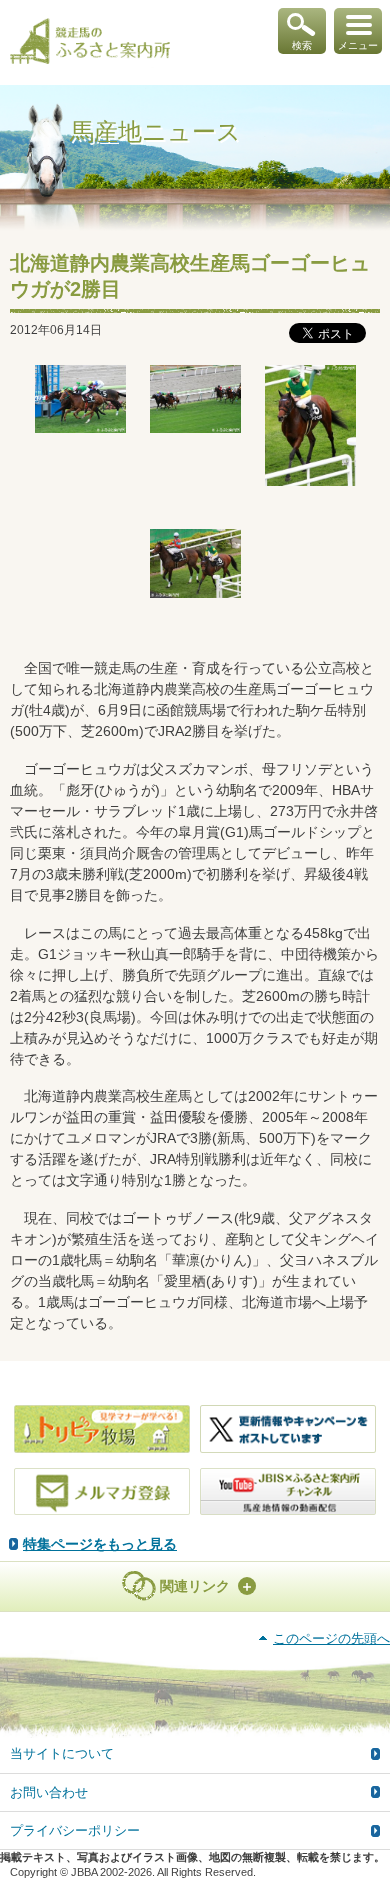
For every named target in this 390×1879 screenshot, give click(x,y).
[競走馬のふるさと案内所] (90, 43)
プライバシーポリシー (75, 1830)
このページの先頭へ (331, 1638)
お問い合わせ (49, 1792)
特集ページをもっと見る (100, 1544)
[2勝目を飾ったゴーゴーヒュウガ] (80, 399)
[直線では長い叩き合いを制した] (195, 399)
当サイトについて (62, 1753)
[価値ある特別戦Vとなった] (310, 425)
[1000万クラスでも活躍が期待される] (195, 563)
